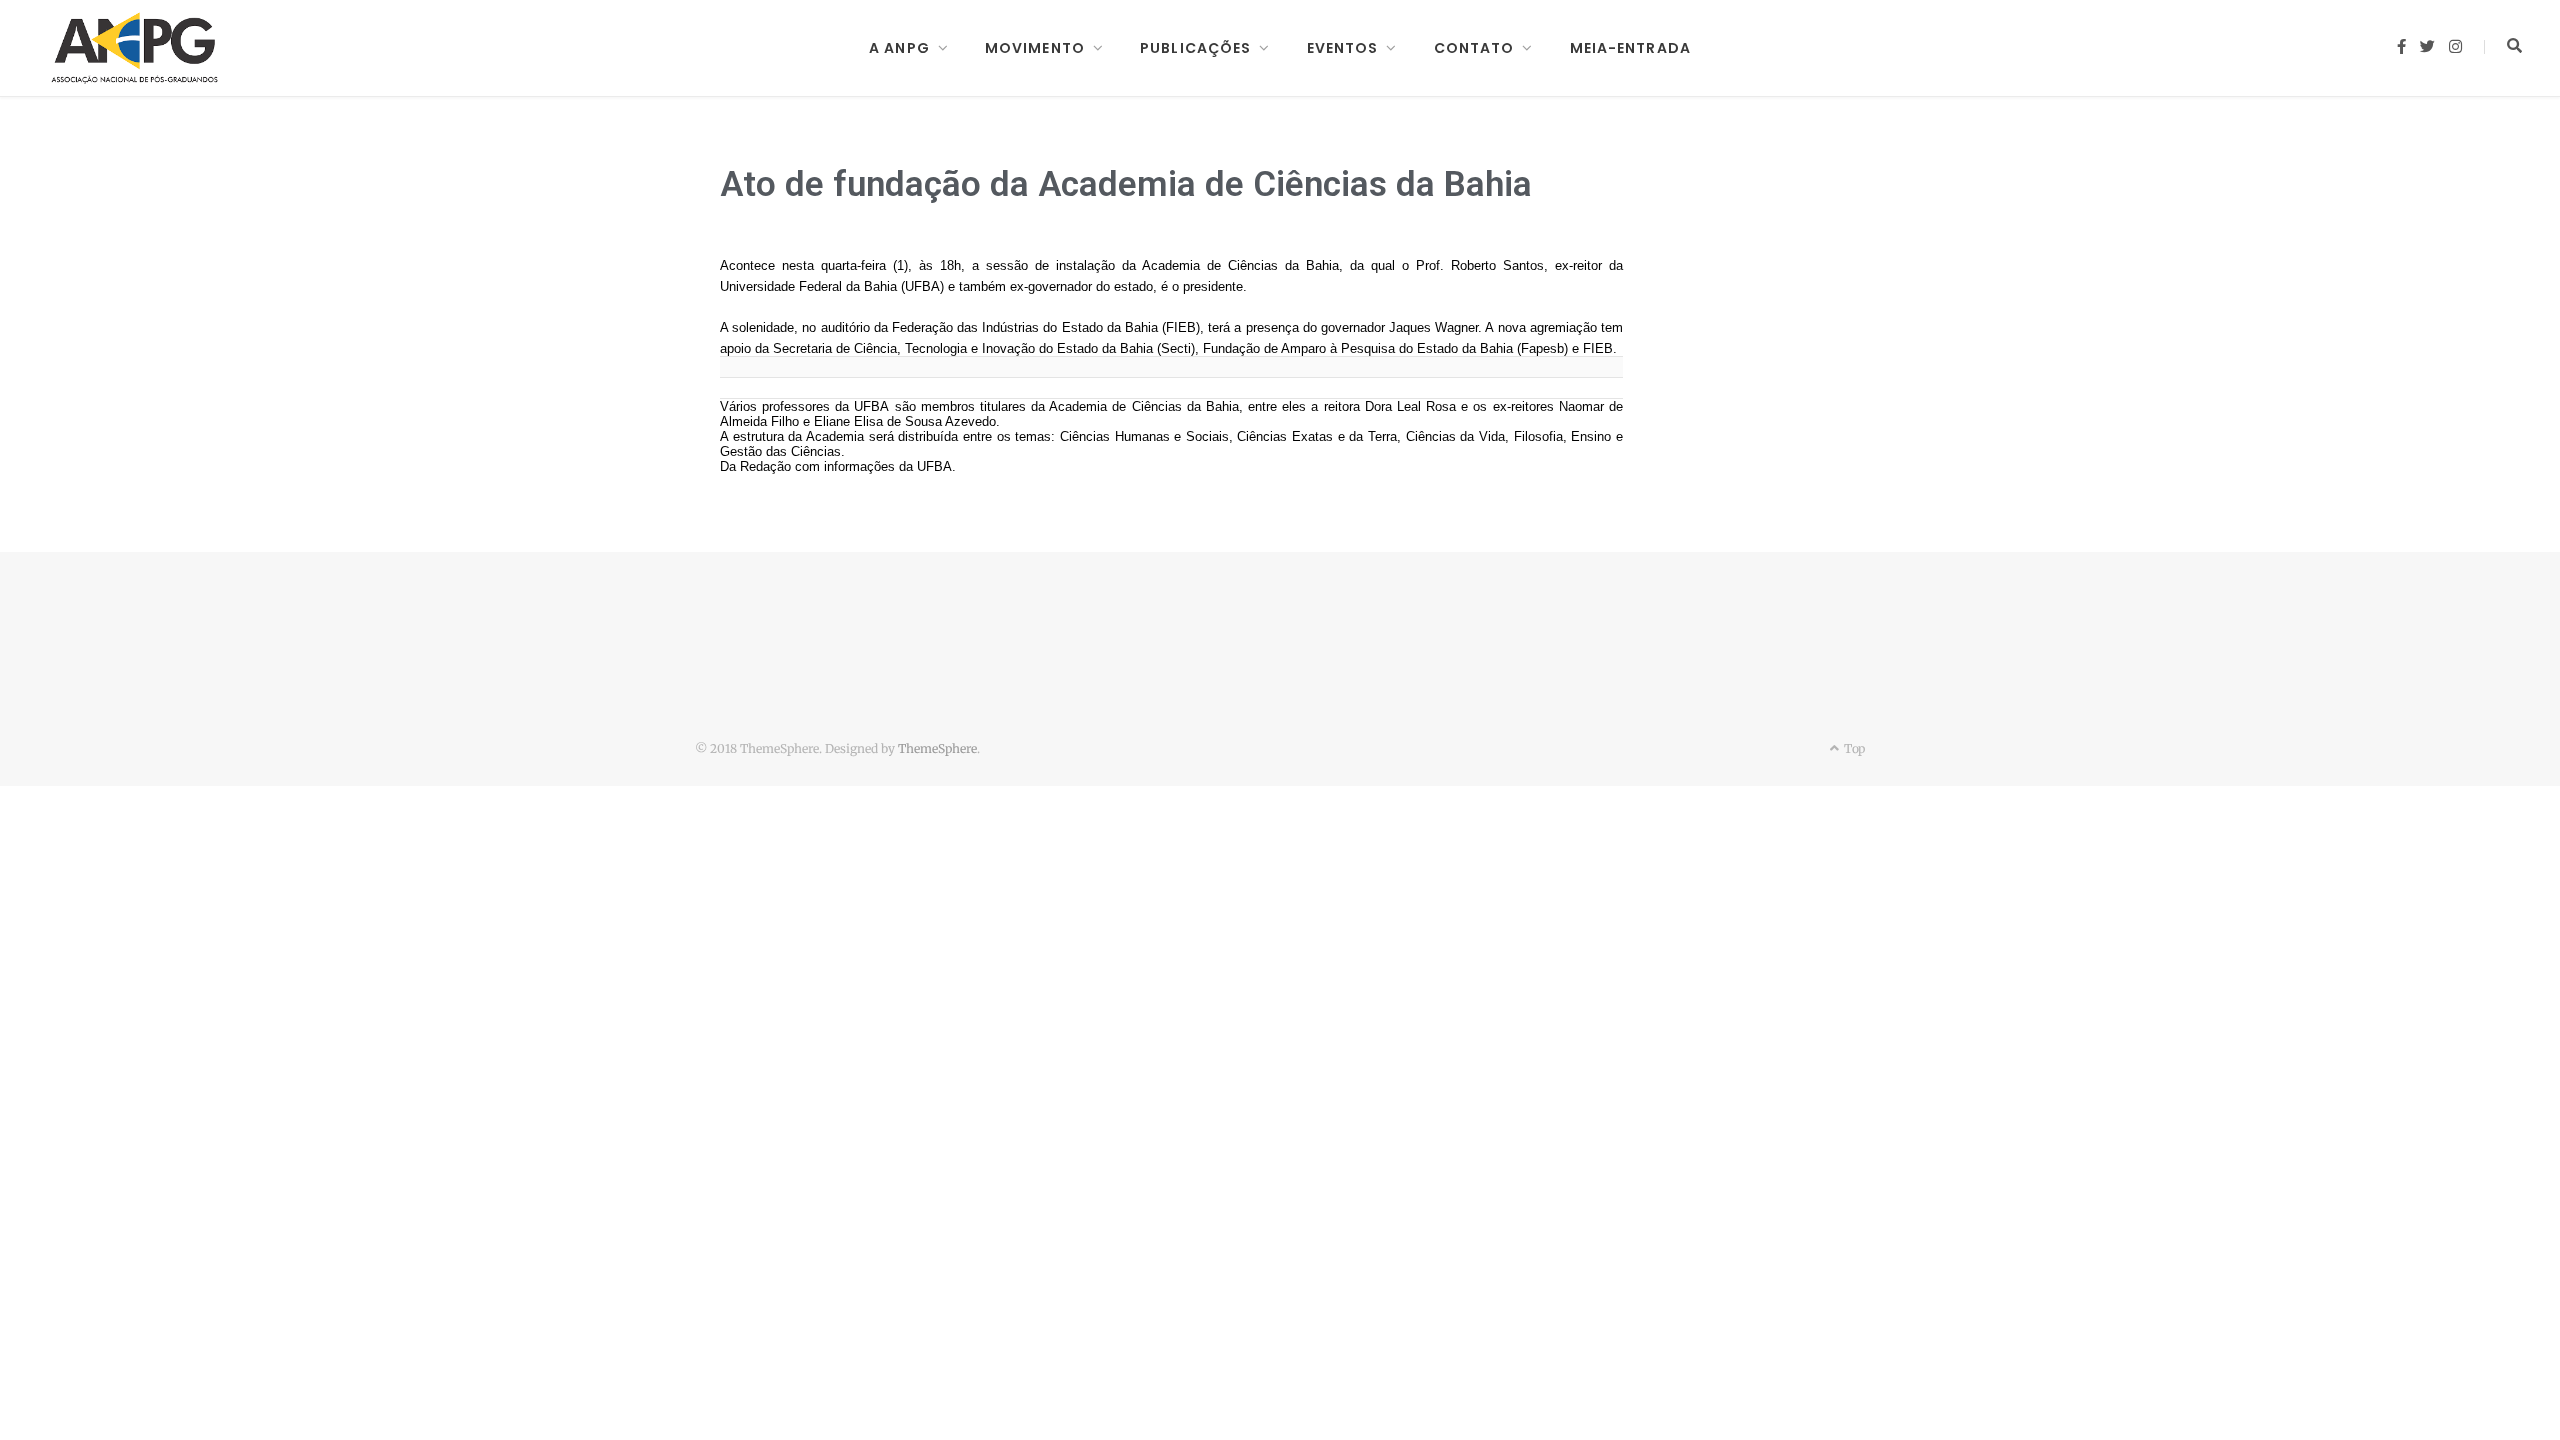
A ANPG (899, 48)
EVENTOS (1343, 48)
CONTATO (1474, 48)
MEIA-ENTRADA (1630, 48)
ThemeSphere (937, 748)
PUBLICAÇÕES (1195, 48)
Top (1853, 748)
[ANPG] (135, 48)
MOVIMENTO (1035, 48)
